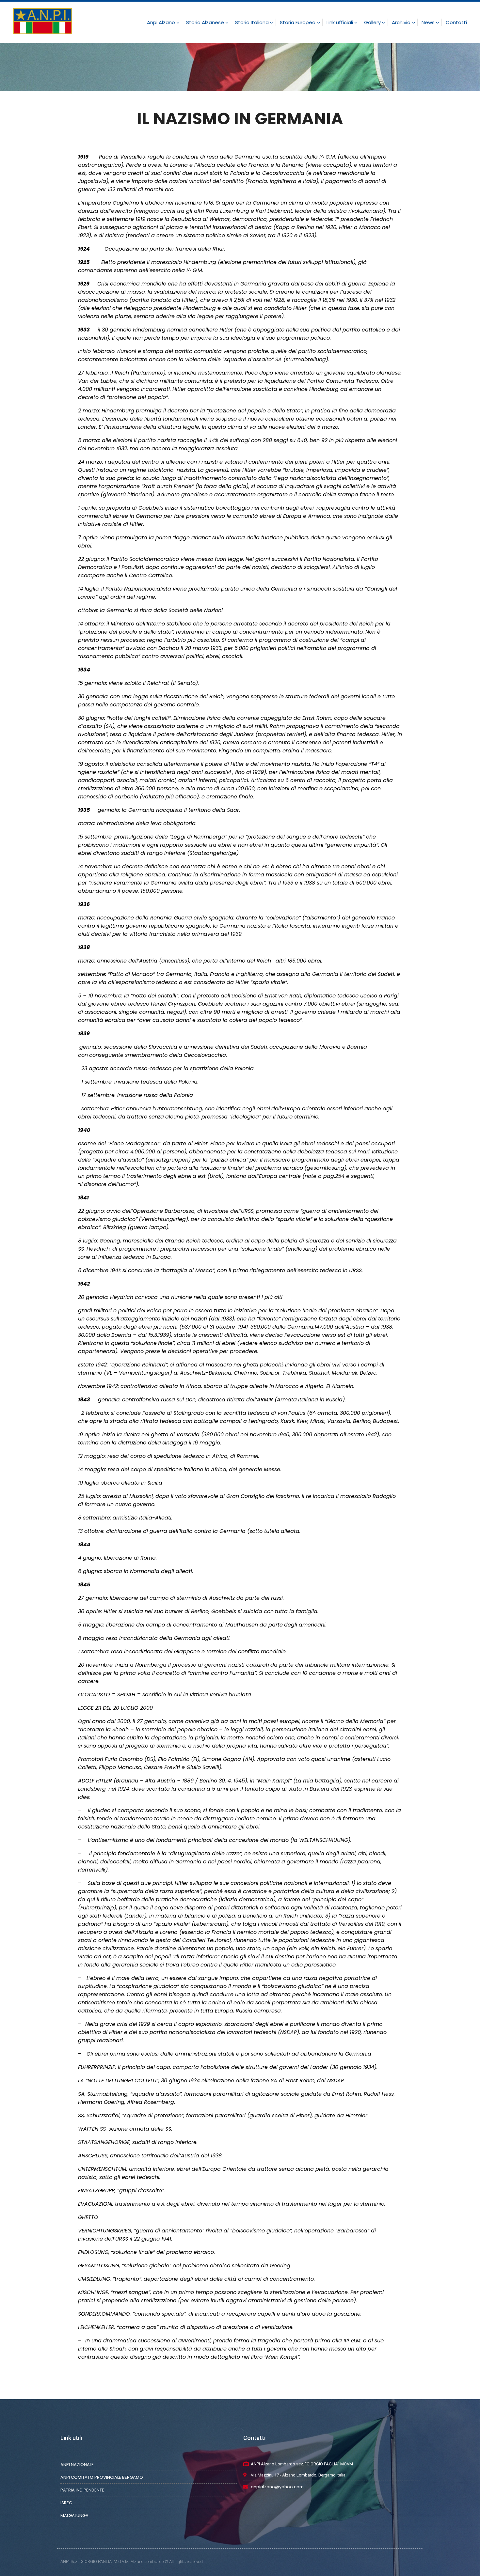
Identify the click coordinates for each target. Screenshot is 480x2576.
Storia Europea (298, 22)
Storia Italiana (252, 22)
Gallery (372, 22)
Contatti (456, 22)
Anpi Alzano (161, 22)
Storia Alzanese (205, 22)
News (428, 22)
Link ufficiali (340, 22)
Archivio (401, 22)
